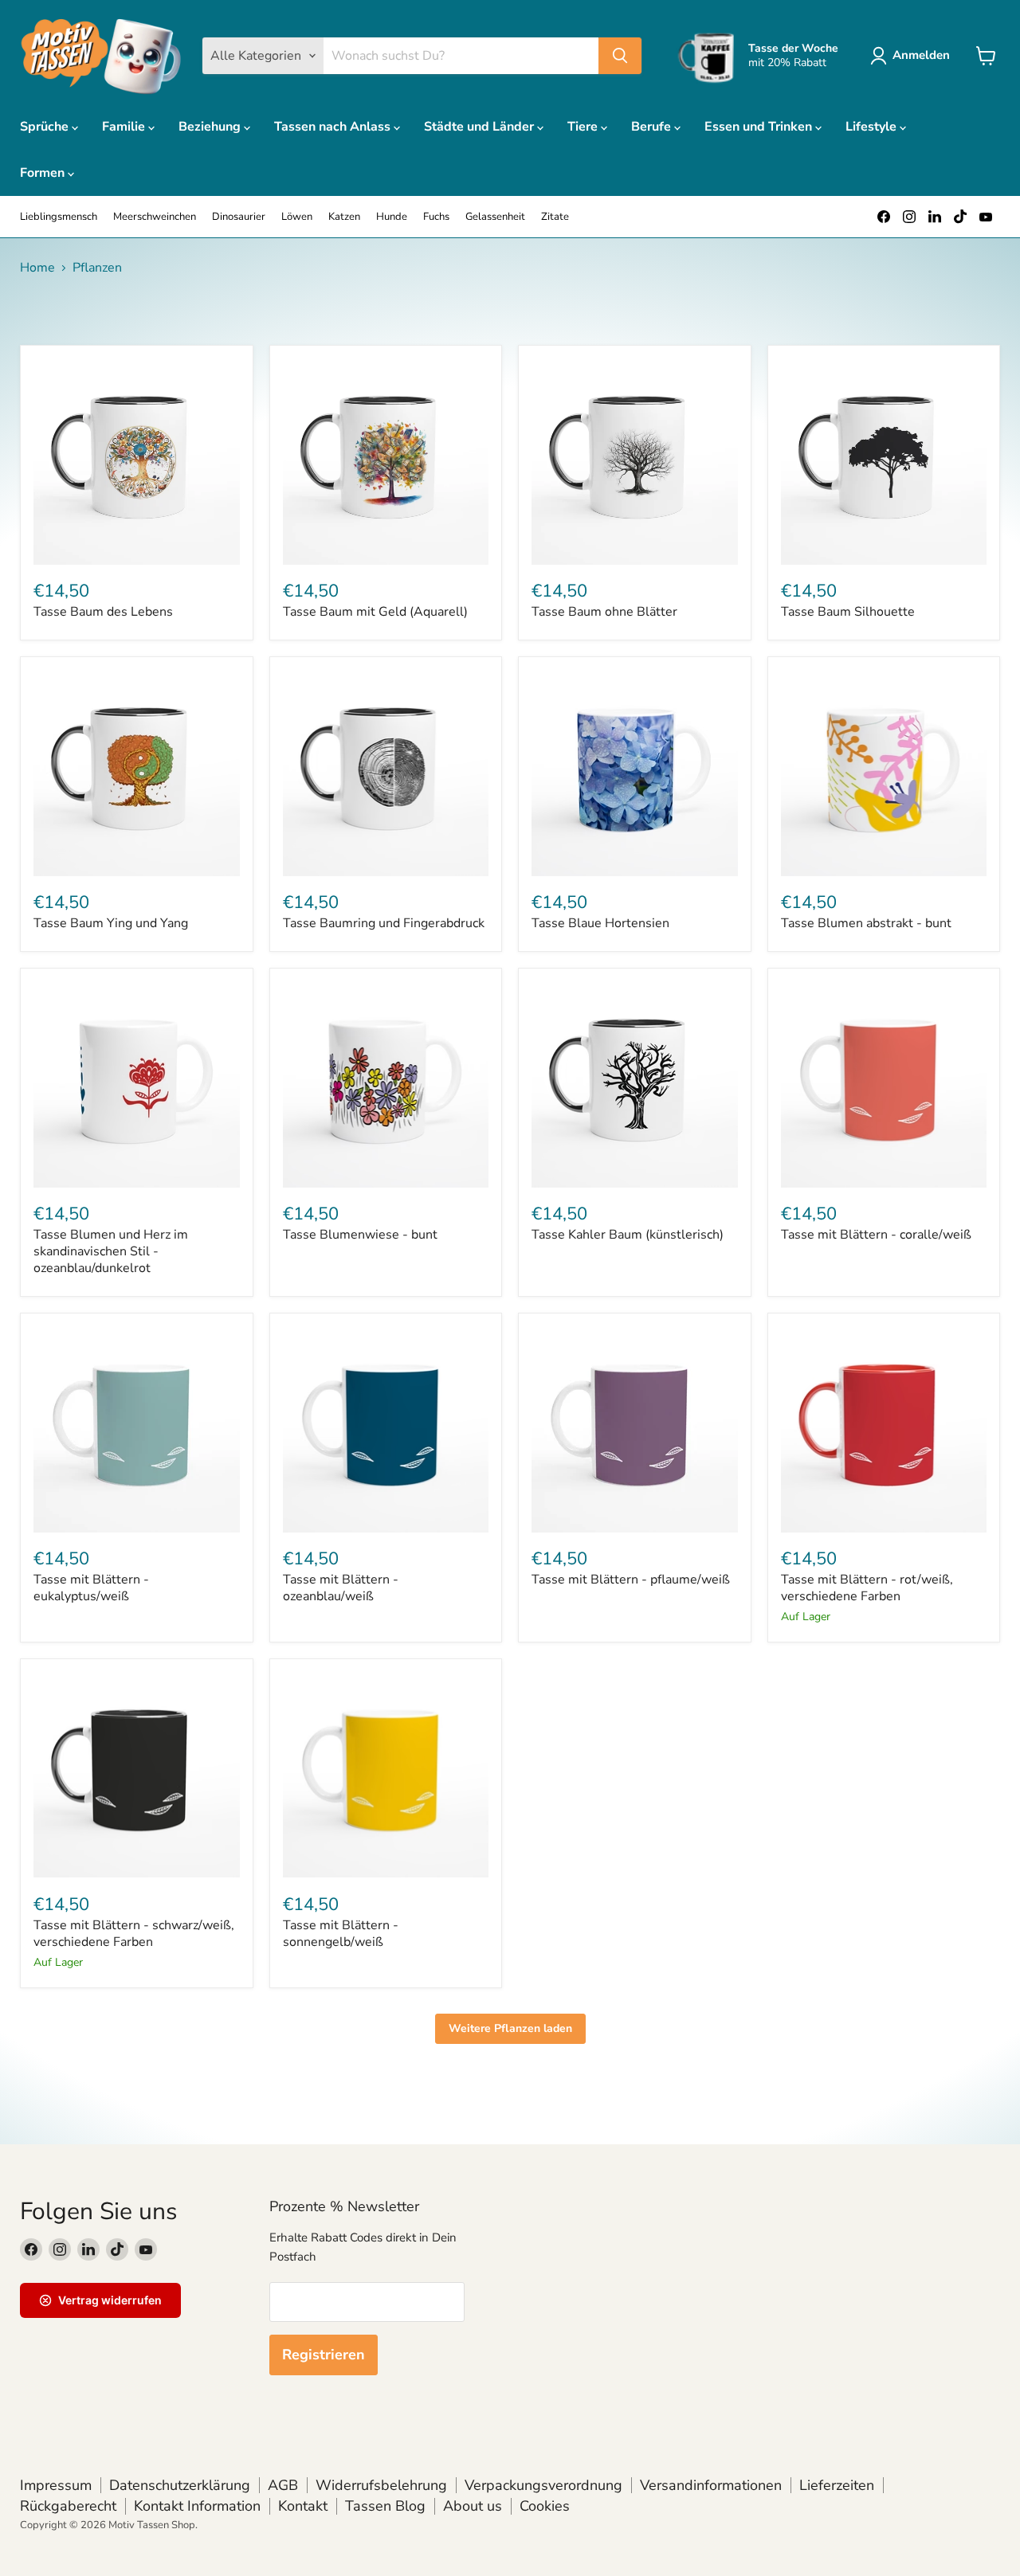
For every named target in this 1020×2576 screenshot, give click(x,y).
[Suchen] (620, 56)
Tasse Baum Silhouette (848, 612)
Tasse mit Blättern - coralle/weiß (876, 1235)
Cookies (545, 2506)
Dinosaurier (239, 217)
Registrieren (324, 2355)
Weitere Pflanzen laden (510, 2028)
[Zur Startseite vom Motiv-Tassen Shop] (101, 56)
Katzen (344, 217)
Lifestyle (873, 127)
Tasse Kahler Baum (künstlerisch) (628, 1235)
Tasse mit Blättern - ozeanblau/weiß (341, 1588)
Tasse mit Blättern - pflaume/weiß (631, 1580)
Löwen (297, 217)
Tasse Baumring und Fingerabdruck (384, 923)
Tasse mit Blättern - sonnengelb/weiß (341, 1934)
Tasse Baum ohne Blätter (604, 612)
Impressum (56, 2485)
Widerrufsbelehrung (381, 2485)
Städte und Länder (481, 127)
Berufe (653, 127)
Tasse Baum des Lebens (103, 612)
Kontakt (303, 2506)
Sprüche (46, 127)
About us (473, 2506)
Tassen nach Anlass (334, 127)
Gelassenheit (495, 217)
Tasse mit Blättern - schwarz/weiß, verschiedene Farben (134, 1934)
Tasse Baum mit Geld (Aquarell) (375, 612)
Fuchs (436, 217)
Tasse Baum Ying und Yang (111, 923)
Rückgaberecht (68, 2506)
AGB (283, 2485)
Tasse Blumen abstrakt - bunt (866, 923)
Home (37, 268)
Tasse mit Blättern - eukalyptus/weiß (91, 1588)
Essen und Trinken (760, 127)
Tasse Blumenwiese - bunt (360, 1235)
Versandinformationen (711, 2485)
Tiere (584, 127)
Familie (125, 127)
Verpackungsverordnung (543, 2485)
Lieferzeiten (837, 2485)
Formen (44, 173)
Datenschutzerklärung (180, 2485)
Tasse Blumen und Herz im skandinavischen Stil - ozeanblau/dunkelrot (111, 1251)
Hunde (392, 217)
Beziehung (211, 127)
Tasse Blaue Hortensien (600, 923)
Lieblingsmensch (59, 217)
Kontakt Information (197, 2506)
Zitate (555, 217)
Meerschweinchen (155, 217)
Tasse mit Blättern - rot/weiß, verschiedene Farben (867, 1588)
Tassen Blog (385, 2506)
